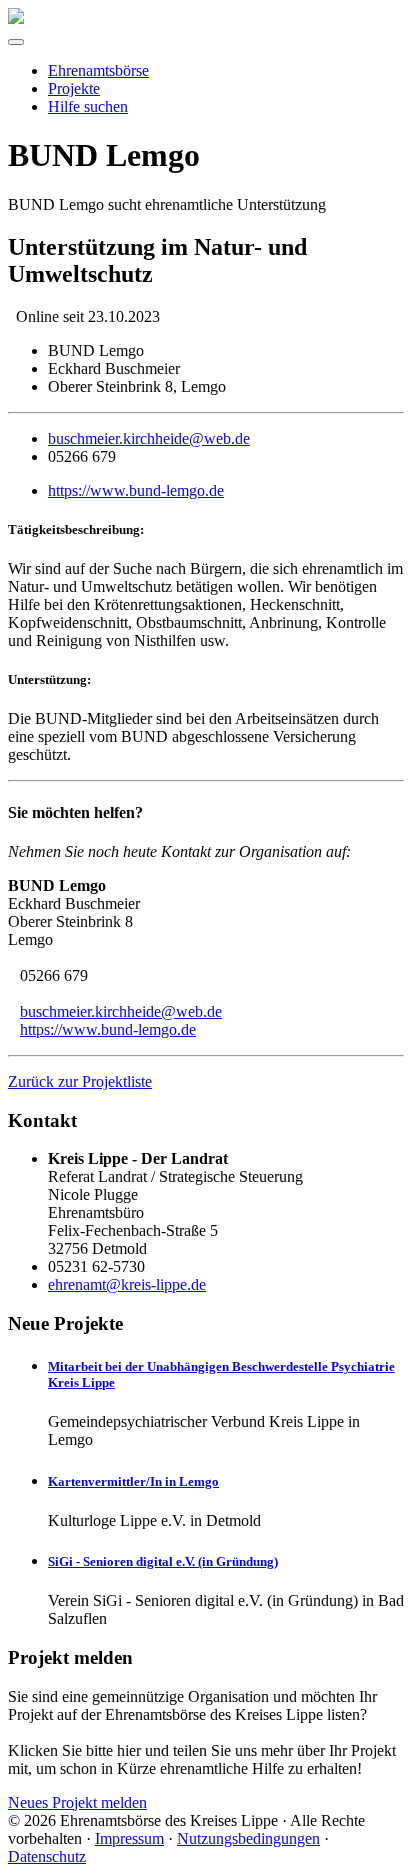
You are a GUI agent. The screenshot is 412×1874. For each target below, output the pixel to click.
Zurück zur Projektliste (80, 1081)
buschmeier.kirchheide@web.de (149, 438)
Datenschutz (47, 1856)
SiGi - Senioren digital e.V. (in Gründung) (163, 1561)
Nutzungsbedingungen (248, 1838)
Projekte (74, 88)
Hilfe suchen (88, 106)
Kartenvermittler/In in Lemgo (133, 1481)
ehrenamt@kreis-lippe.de (127, 1284)
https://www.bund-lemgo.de (136, 490)
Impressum (129, 1838)
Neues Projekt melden (77, 1802)
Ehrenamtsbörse (98, 70)
